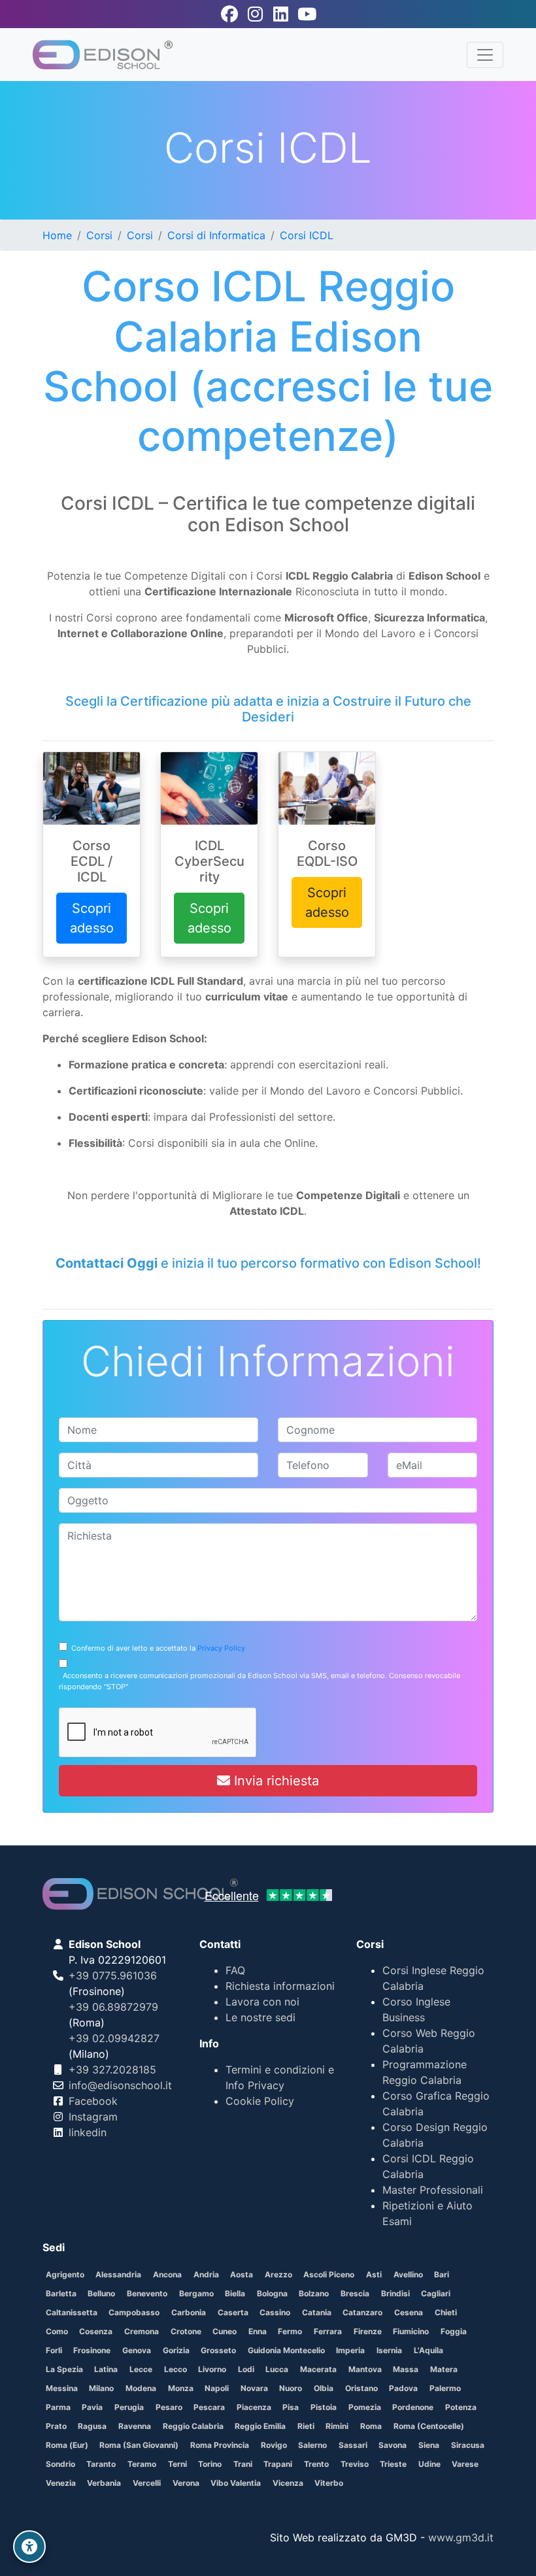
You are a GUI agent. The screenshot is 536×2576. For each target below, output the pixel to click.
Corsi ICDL (307, 235)
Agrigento (65, 2274)
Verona (186, 2483)
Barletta (61, 2293)
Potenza (461, 2407)
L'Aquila (428, 2350)
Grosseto (218, 2350)
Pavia (92, 2407)
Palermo (445, 2388)
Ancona (167, 2274)
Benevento (147, 2293)
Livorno (212, 2369)
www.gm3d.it (461, 2537)
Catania (317, 2312)
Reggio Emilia (260, 2426)
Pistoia (324, 2407)
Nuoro (291, 2388)
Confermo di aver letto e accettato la (156, 1648)
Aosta (242, 2274)
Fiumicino (411, 2331)
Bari (442, 2274)
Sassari (353, 2445)
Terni (177, 2464)
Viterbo (329, 2483)
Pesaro (169, 2407)
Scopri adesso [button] (92, 918)
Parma (58, 2407)
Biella (235, 2293)
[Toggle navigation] (485, 55)
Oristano (361, 2388)
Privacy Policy (221, 1648)
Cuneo (225, 2331)
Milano (101, 2388)
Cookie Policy (260, 2101)
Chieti (446, 2312)
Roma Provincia (220, 2445)
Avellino (408, 2274)
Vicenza (288, 2483)
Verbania (104, 2483)
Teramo (142, 2464)
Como (57, 2331)
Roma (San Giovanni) (139, 2445)
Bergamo (196, 2293)
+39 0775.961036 (113, 1975)
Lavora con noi (262, 2002)
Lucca (277, 2369)
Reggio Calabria (193, 2426)
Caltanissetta (72, 2312)
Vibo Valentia (236, 2483)
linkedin (88, 2132)
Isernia (389, 2350)
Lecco (176, 2369)
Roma (371, 2426)
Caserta (233, 2312)
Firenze (368, 2331)
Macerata (318, 2369)
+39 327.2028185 (112, 2070)
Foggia (454, 2331)
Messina (62, 2388)
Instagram (93, 2117)
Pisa (291, 2407)
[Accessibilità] (29, 2547)
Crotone (186, 2331)
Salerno (312, 2445)
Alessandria (118, 2274)
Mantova (365, 2369)
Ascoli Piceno (329, 2274)
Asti (374, 2274)
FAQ (235, 1970)
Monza (181, 2388)
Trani (243, 2464)
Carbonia (189, 2312)
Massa (406, 2369)
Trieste (393, 2464)
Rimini (337, 2426)
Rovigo (274, 2445)
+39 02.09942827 (114, 2038)
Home (57, 235)
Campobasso (134, 2312)
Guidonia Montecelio (286, 2350)
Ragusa (92, 2426)
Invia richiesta (275, 1781)
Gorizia (176, 2350)
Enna (258, 2331)
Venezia (61, 2483)
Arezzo (278, 2274)
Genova (137, 2350)
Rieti (306, 2426)
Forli (54, 2350)
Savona (393, 2445)
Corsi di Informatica (216, 235)
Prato (56, 2426)
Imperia (350, 2350)
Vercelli (147, 2483)
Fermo (290, 2331)
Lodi (246, 2369)
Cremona (142, 2331)
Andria (206, 2274)
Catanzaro (362, 2312)
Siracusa (468, 2445)
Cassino (275, 2312)
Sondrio (60, 2464)
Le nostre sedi (260, 2017)
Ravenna (135, 2426)
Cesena (409, 2312)
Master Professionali (433, 2190)
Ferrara (328, 2331)
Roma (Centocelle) (429, 2426)
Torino (210, 2464)
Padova (403, 2388)
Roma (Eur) (67, 2445)
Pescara (209, 2407)
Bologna (272, 2293)
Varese (465, 2464)
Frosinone (92, 2350)
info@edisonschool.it (120, 2085)
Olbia (324, 2388)
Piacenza (254, 2407)
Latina (106, 2369)
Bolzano (314, 2293)
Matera (444, 2369)
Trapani (278, 2464)
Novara (254, 2388)
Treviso (355, 2464)
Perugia (129, 2407)
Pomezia (365, 2407)
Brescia (355, 2293)
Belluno (101, 2293)
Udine (429, 2464)
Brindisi (395, 2293)
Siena (429, 2445)
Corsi (99, 235)
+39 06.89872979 (113, 2007)
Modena (141, 2388)
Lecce (141, 2369)
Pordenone (413, 2407)
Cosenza (96, 2331)
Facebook (93, 2101)
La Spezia (64, 2369)
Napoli (217, 2388)
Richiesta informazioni (280, 1986)
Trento (316, 2464)
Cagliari (436, 2293)
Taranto (101, 2464)
